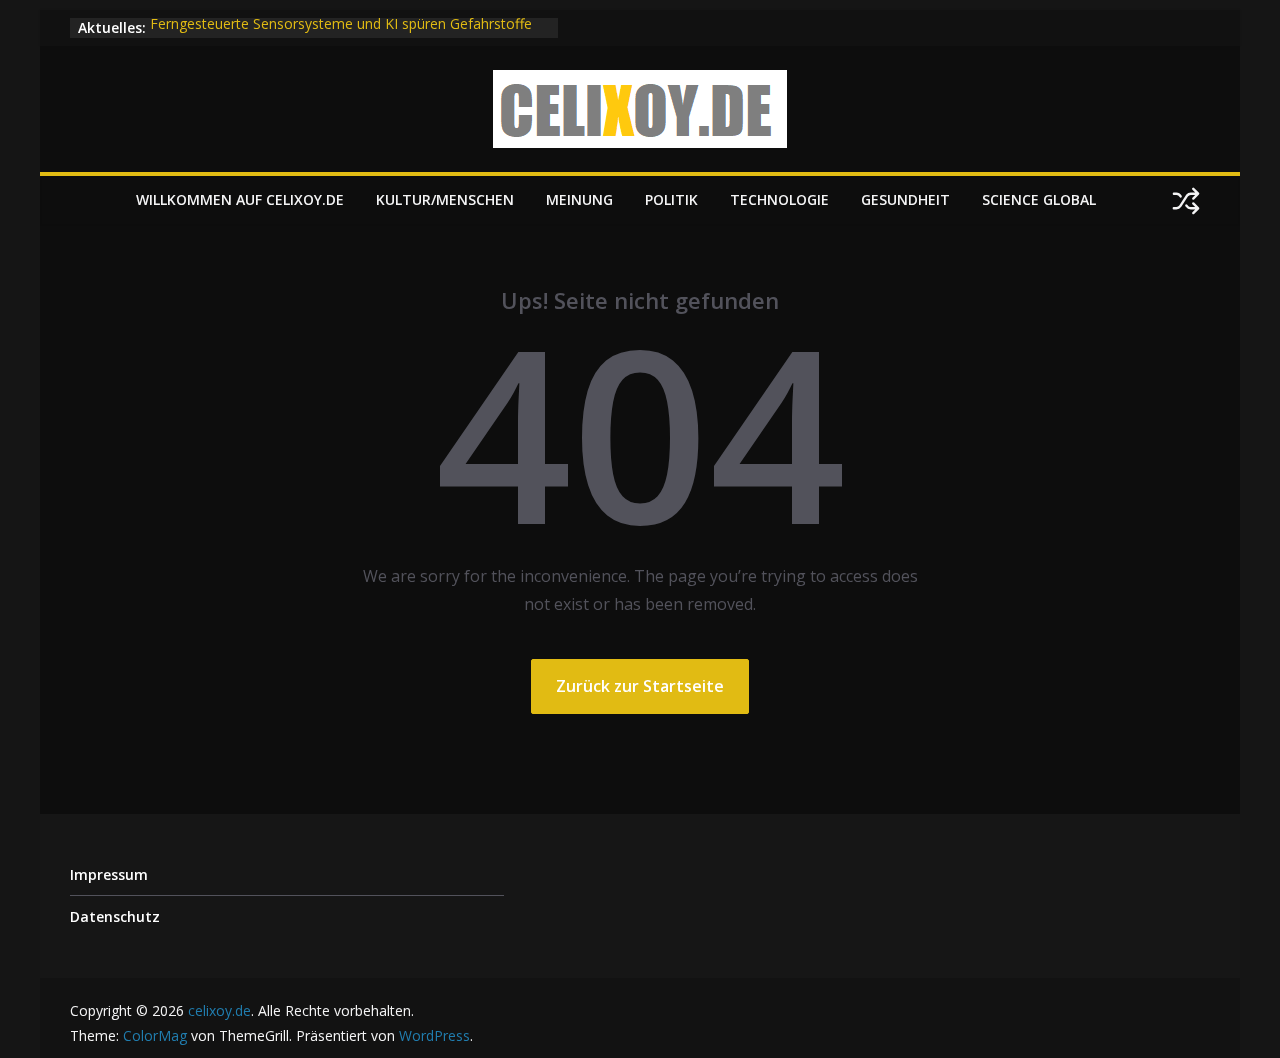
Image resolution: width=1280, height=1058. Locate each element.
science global (1039, 199)
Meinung (579, 199)
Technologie (779, 199)
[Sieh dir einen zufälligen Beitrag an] (1186, 201)
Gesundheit (905, 199)
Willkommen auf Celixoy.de (240, 199)
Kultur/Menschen (445, 199)
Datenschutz (115, 916)
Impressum (109, 874)
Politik (671, 199)
